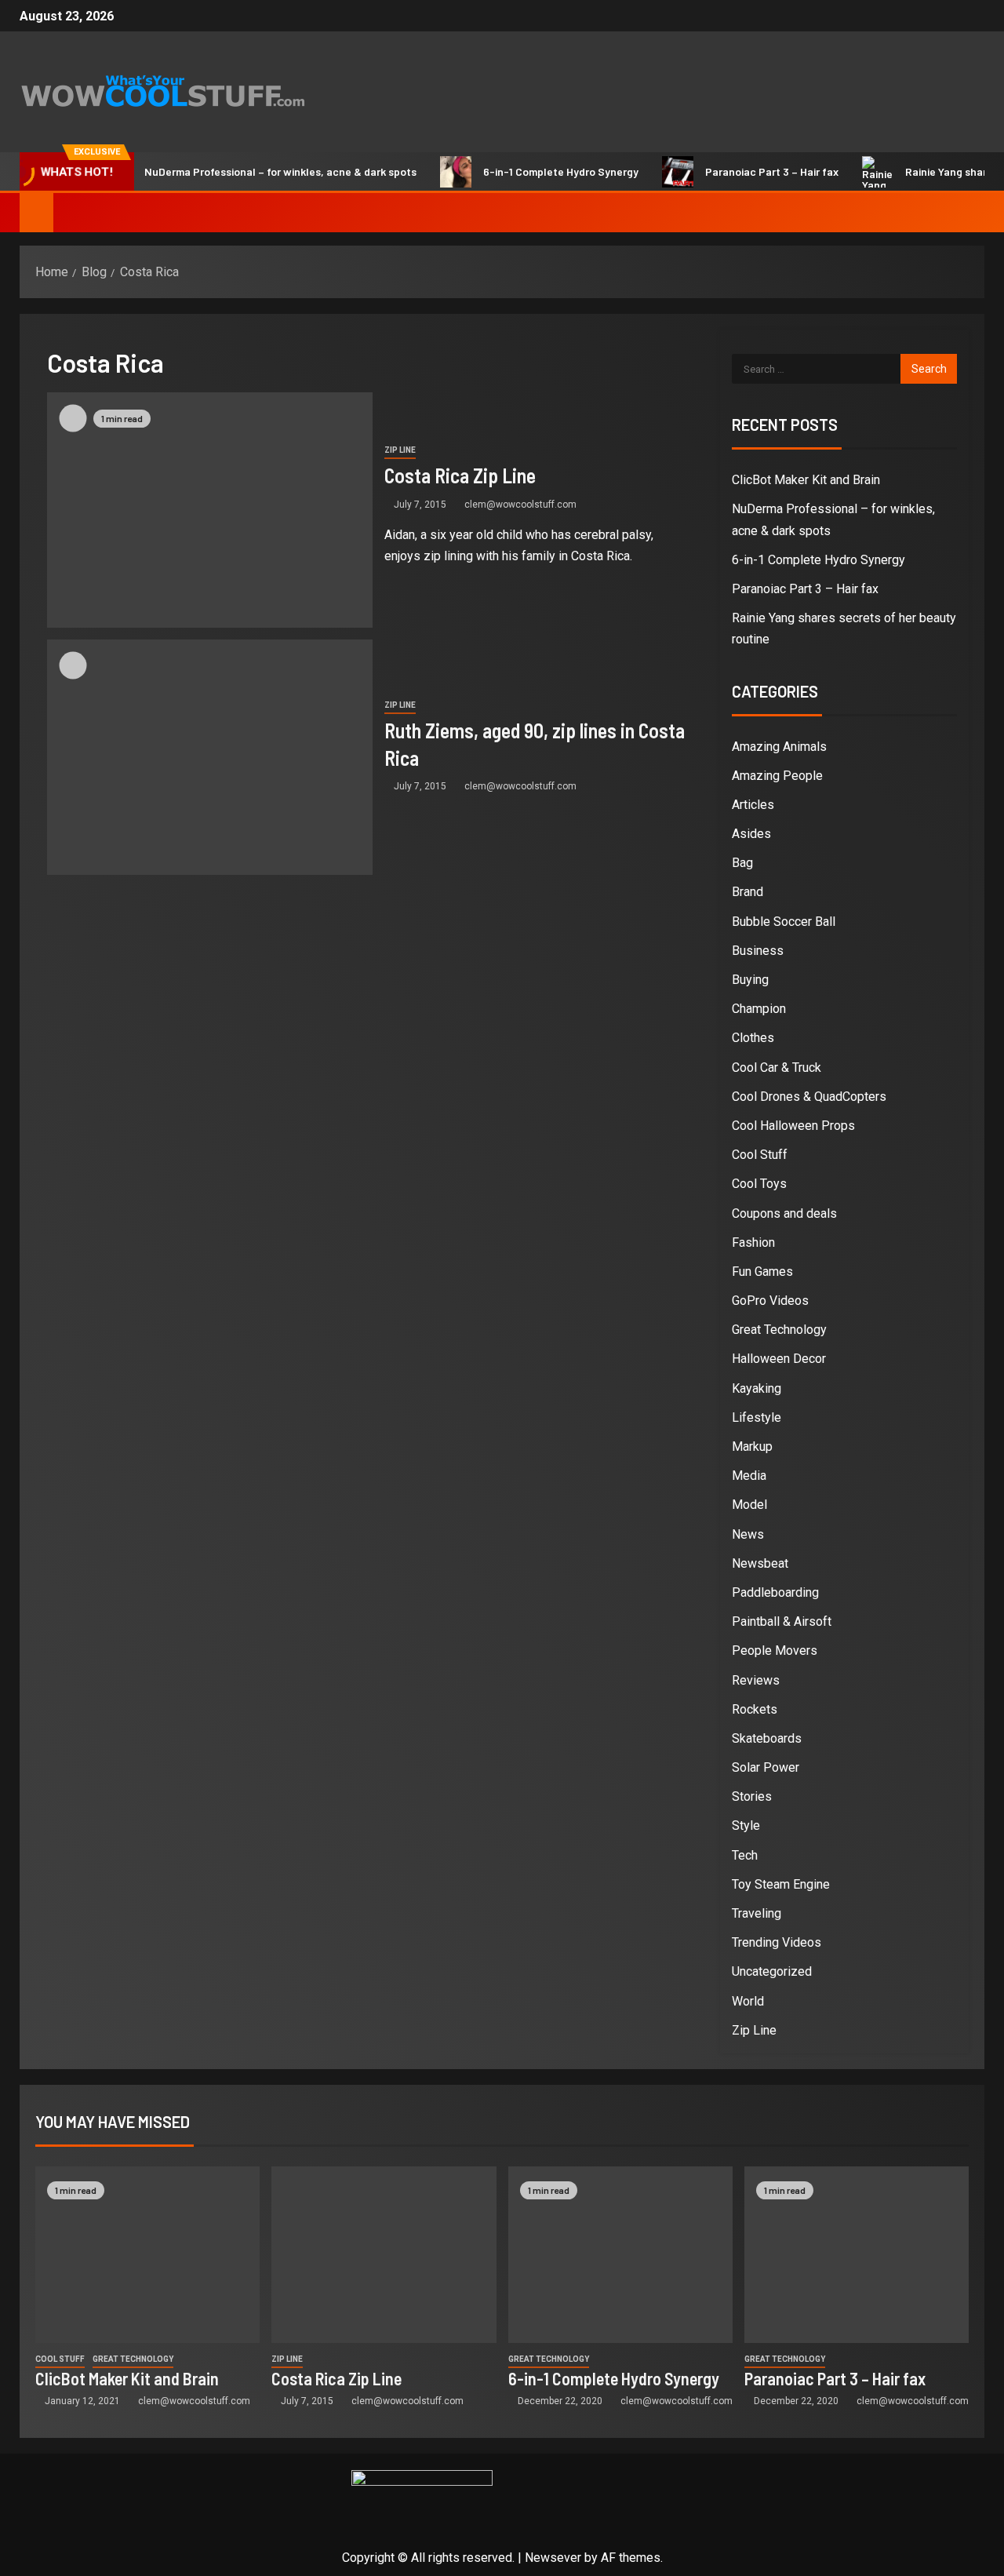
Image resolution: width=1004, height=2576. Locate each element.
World (748, 2001)
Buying (750, 980)
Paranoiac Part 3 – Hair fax (738, 171)
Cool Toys (759, 1184)
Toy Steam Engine (781, 1884)
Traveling (757, 1913)
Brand (748, 892)
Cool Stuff (760, 1155)
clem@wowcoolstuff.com (520, 505)
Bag (742, 863)
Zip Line (400, 450)
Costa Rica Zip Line (460, 475)
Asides (751, 834)
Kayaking (757, 1388)
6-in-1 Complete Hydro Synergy (527, 171)
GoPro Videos (770, 1301)
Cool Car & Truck (777, 1068)
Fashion (753, 1242)
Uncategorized (772, 1971)
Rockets (755, 1709)
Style (746, 1825)
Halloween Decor (779, 1359)
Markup (752, 1446)
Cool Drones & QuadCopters (809, 1097)
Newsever (553, 2558)
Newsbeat (760, 1563)
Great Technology (779, 1330)
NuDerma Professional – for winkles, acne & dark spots (247, 171)
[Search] (971, 213)
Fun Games (762, 1272)
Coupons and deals (784, 1213)
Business (758, 951)
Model (749, 1505)
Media (749, 1476)
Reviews (756, 1680)
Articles (753, 805)
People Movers (775, 1651)
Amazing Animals (779, 747)
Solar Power (766, 1767)
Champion (759, 1009)
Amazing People (777, 776)
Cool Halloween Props (793, 1126)
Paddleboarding (775, 1592)
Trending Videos (777, 1942)
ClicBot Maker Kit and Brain (806, 480)
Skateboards (767, 1738)
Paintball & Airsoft (782, 1621)
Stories (752, 1796)
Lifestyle (757, 1417)
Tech (745, 1855)
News (748, 1534)
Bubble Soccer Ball (784, 922)
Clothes (753, 1038)
